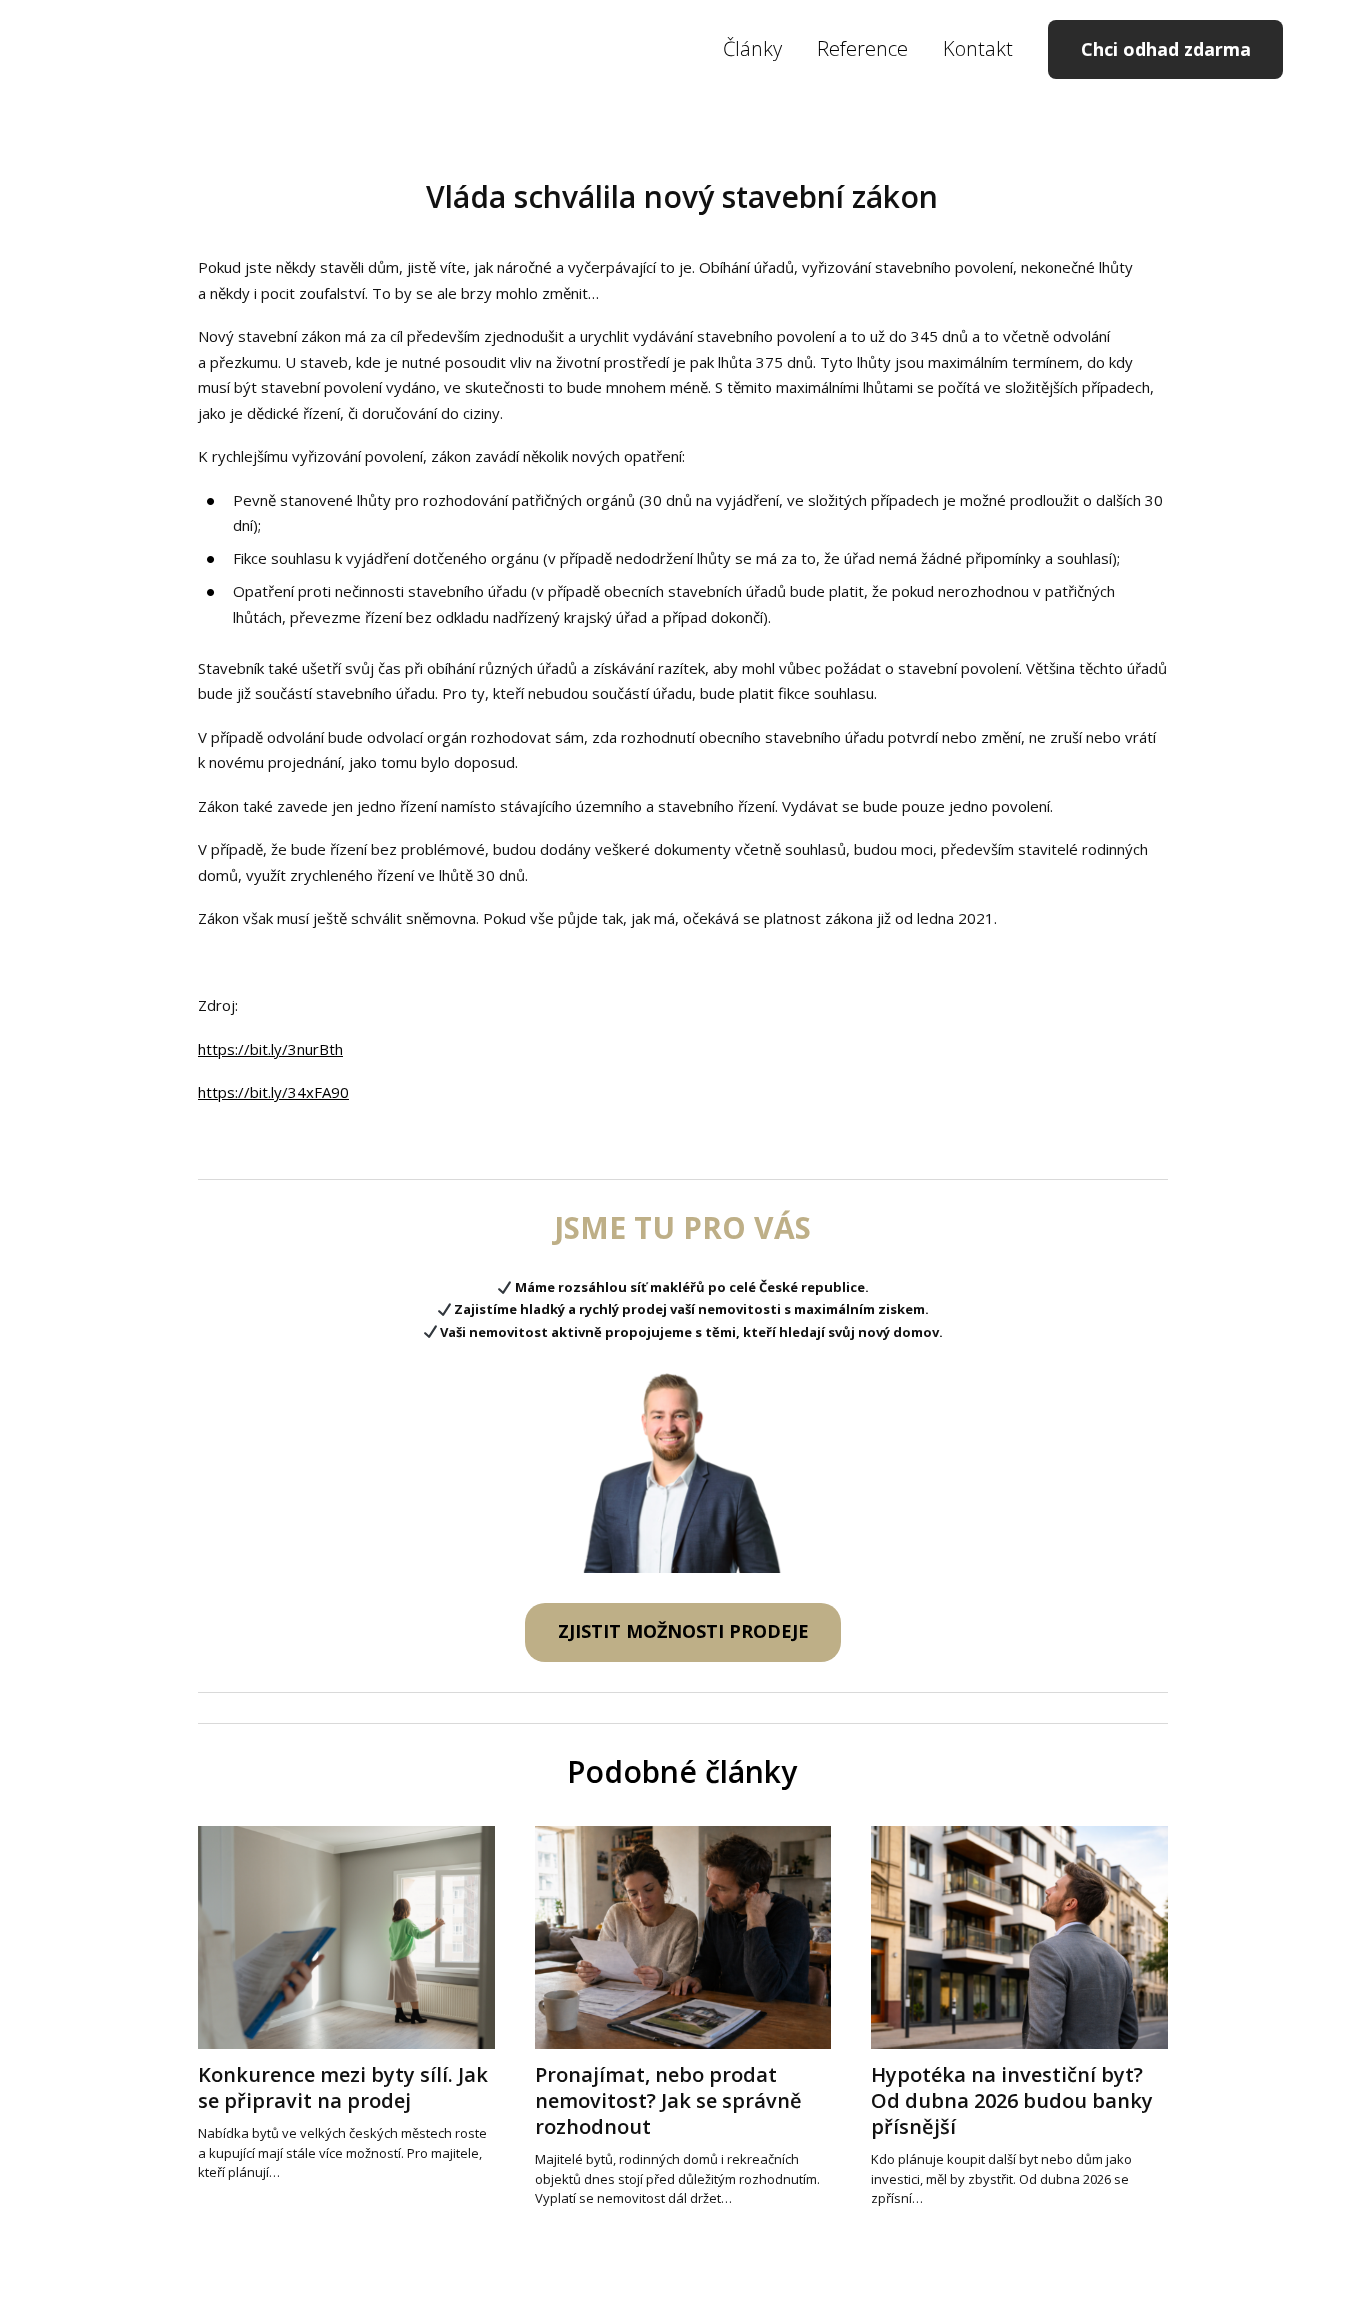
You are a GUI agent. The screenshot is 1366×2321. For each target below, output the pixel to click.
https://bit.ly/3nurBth (270, 1049)
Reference (862, 48)
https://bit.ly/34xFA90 (273, 1092)
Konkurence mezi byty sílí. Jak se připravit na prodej (343, 2087)
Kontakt (978, 48)
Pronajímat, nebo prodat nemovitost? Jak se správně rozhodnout (668, 2100)
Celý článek (232, 2205)
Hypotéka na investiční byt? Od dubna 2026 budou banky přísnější (1012, 2100)
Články (752, 48)
